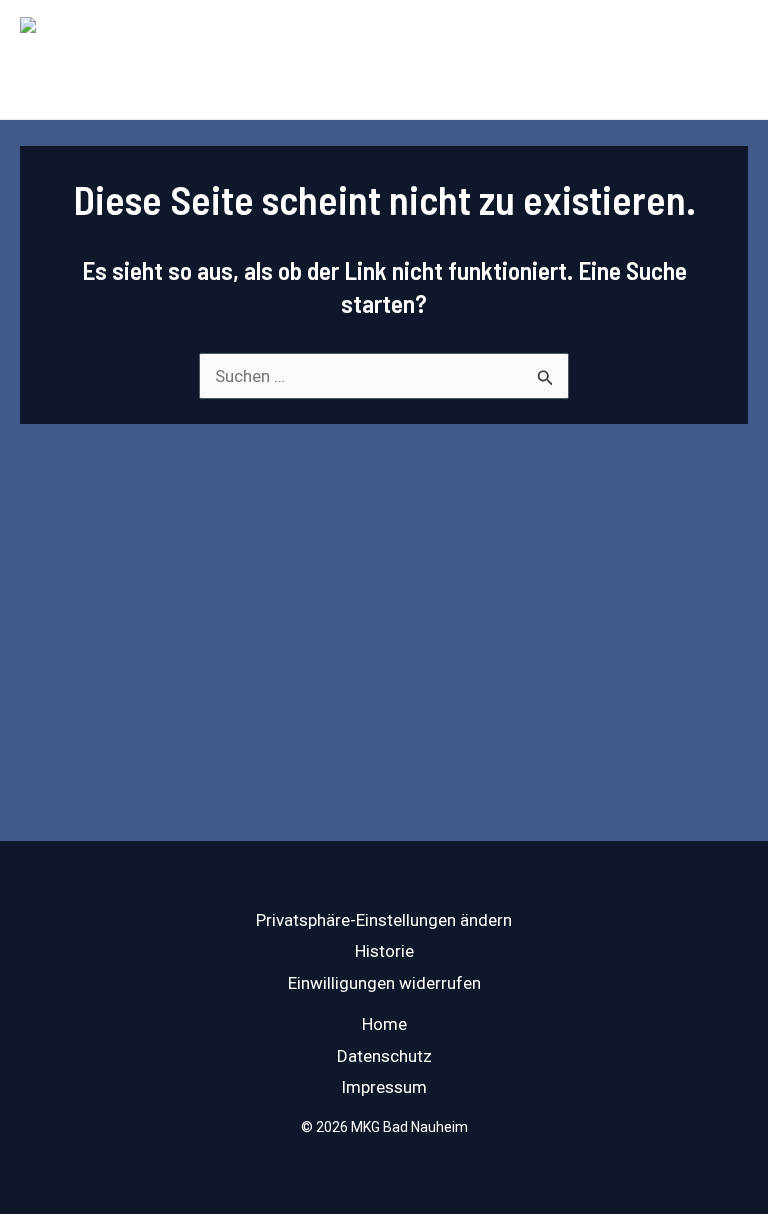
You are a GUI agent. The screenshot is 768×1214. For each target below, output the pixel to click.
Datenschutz (384, 1056)
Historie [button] (384, 951)
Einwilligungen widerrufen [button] (384, 983)
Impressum (384, 1087)
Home (384, 1024)
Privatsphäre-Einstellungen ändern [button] (384, 920)
